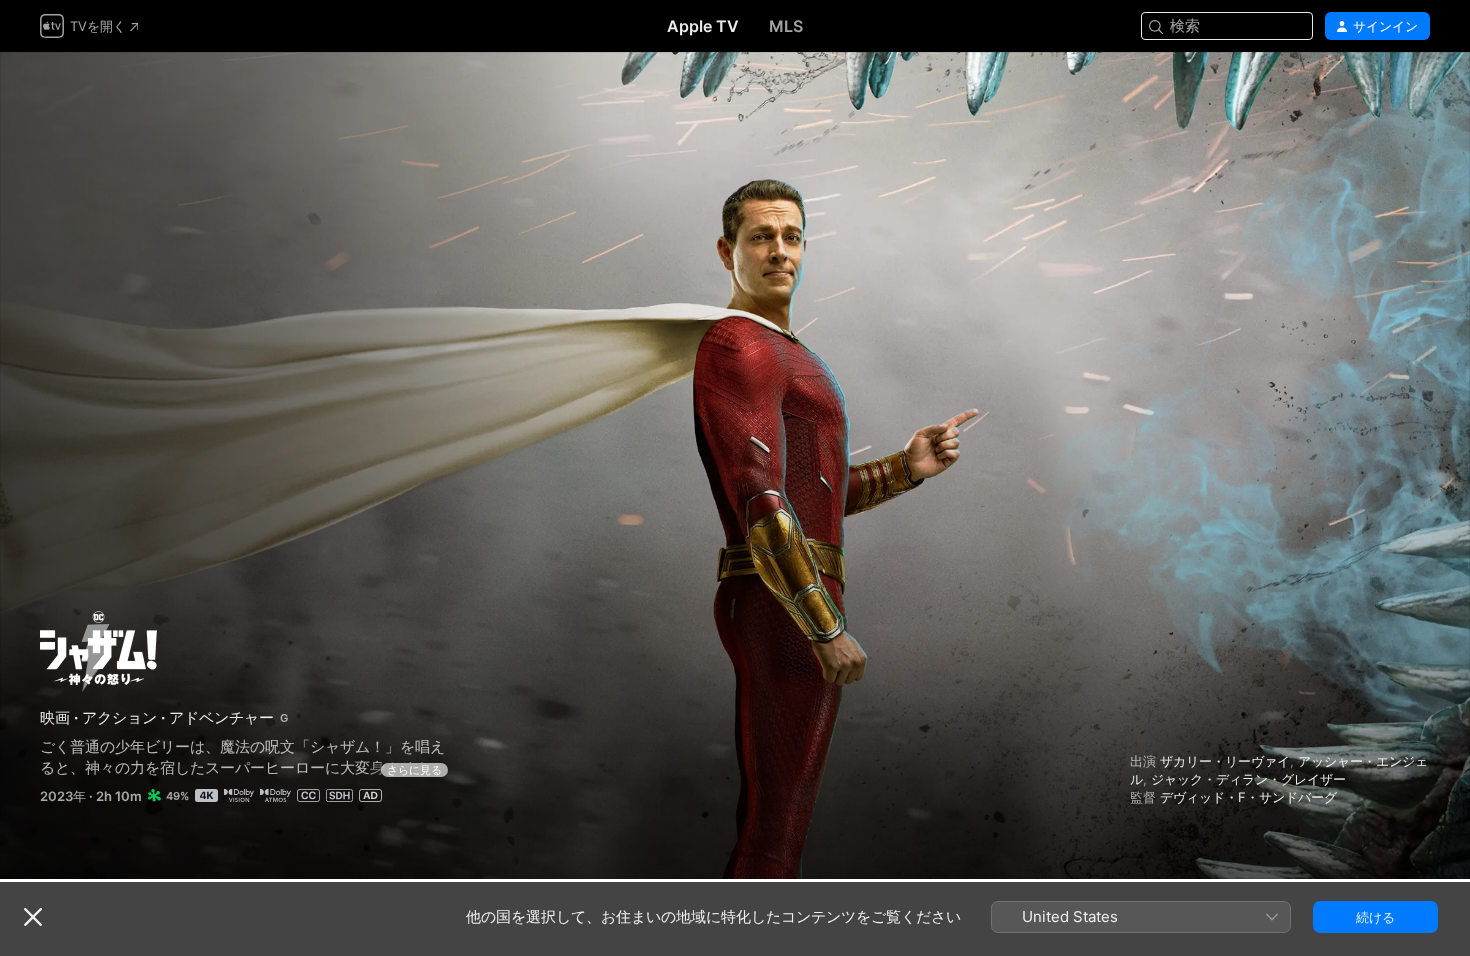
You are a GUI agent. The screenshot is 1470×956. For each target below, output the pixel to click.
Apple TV (703, 26)
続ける (1375, 917)
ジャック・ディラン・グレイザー (1248, 779)
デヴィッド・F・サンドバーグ (1248, 797)
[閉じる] (33, 917)
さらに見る (414, 770)
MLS (786, 26)
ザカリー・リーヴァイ (1225, 761)
